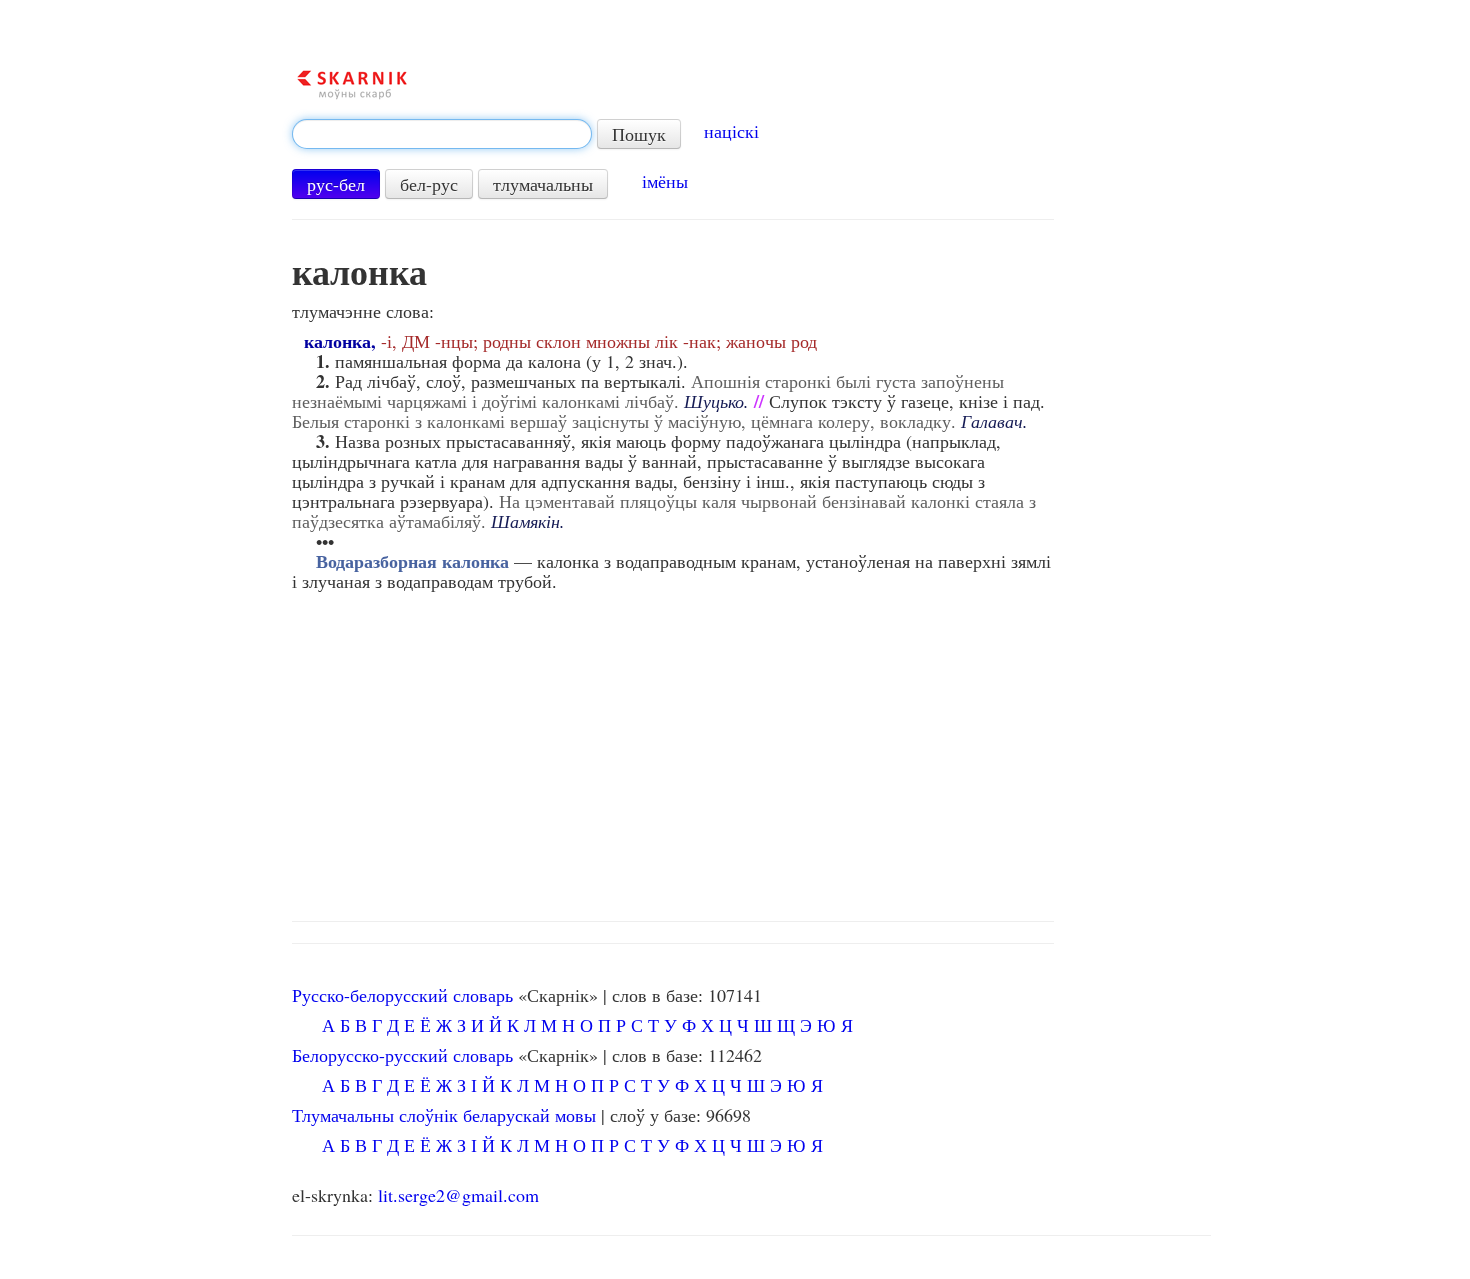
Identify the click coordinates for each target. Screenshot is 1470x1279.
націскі (731, 131)
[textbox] (442, 134)
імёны (665, 181)
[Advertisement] (751, 751)
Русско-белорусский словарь (402, 995)
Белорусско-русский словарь (402, 1055)
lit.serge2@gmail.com (458, 1195)
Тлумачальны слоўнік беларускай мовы (444, 1115)
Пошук (639, 134)
